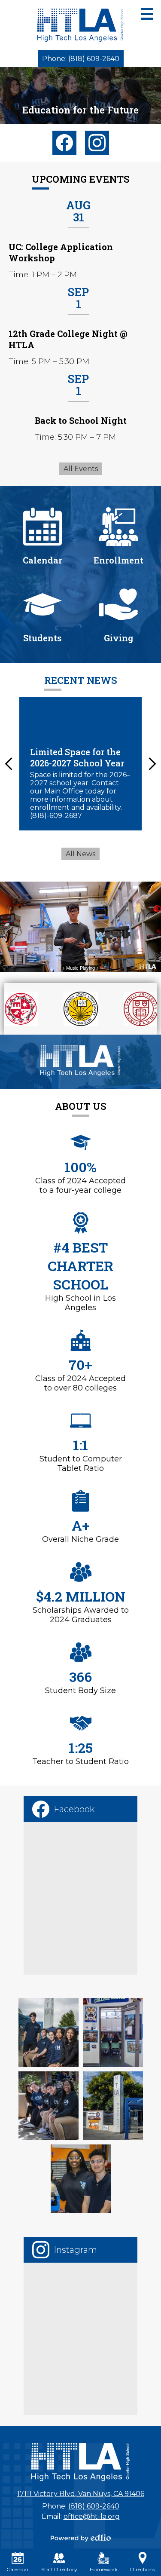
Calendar (18, 2569)
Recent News (81, 680)
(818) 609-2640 (94, 2506)
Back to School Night (81, 420)
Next (152, 764)
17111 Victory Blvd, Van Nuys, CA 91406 (81, 2494)
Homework (104, 2569)
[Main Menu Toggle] (147, 14)
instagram (97, 143)
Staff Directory (59, 2569)
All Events (81, 469)
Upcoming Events (81, 179)
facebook (64, 143)
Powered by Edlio (81, 2538)
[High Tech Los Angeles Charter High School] (80, 25)
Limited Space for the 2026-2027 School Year (77, 757)
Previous (9, 764)
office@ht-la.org (92, 2516)
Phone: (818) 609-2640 (81, 59)
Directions (143, 2569)
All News (80, 854)
